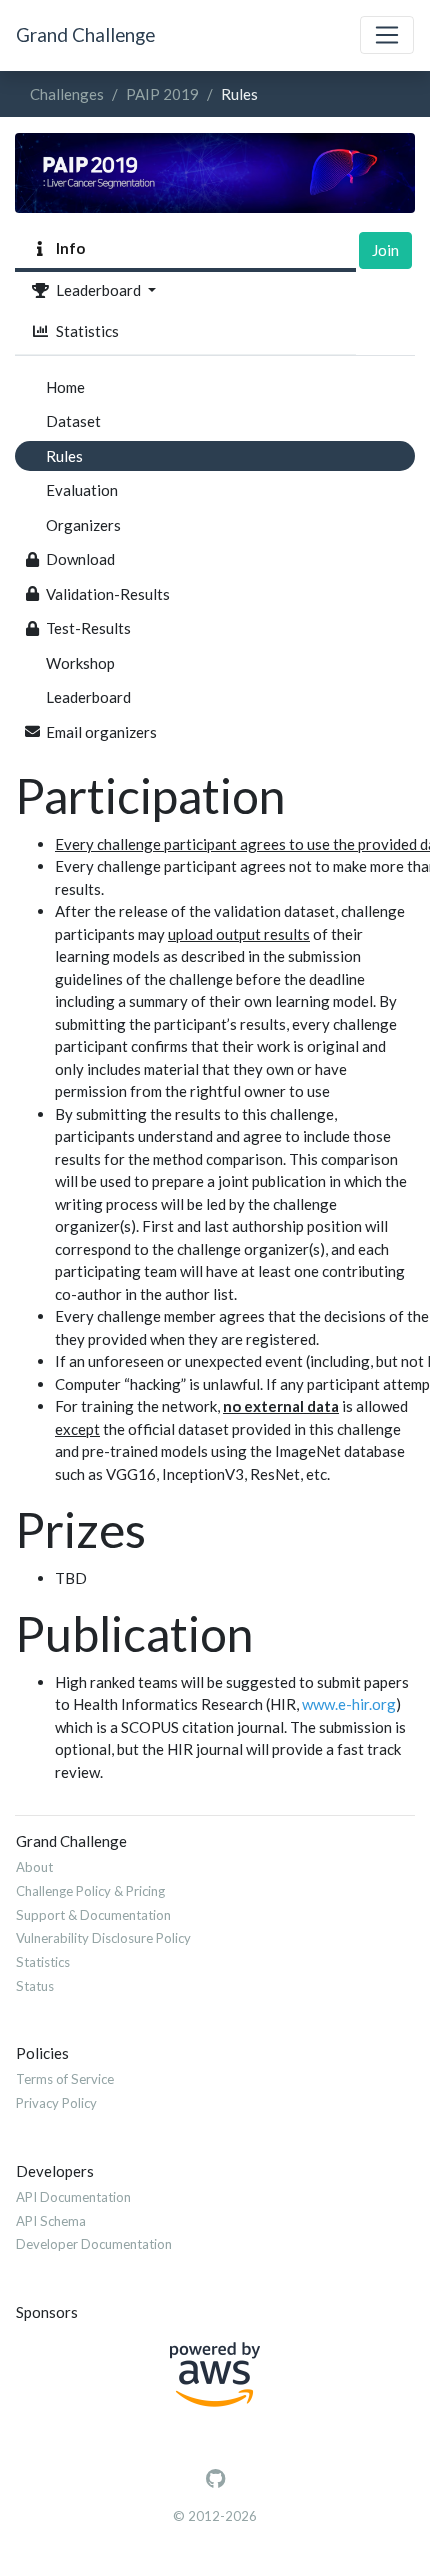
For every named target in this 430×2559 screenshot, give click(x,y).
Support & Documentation (93, 1915)
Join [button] (385, 250)
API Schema (51, 2221)
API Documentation (73, 2197)
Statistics (84, 331)
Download (80, 559)
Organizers (83, 525)
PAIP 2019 (162, 94)
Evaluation (82, 490)
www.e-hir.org (349, 1704)
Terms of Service (65, 2079)
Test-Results (88, 628)
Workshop (80, 663)
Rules (64, 456)
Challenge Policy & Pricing (90, 1891)
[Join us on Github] (215, 2479)
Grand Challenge (85, 34)
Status (35, 1986)
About (34, 1867)
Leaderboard (97, 290)
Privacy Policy (56, 2103)
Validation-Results (108, 594)
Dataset (73, 421)
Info (67, 248)
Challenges (67, 94)
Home (65, 387)
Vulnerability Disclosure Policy (103, 1938)
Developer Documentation (94, 2244)
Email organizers (101, 732)
